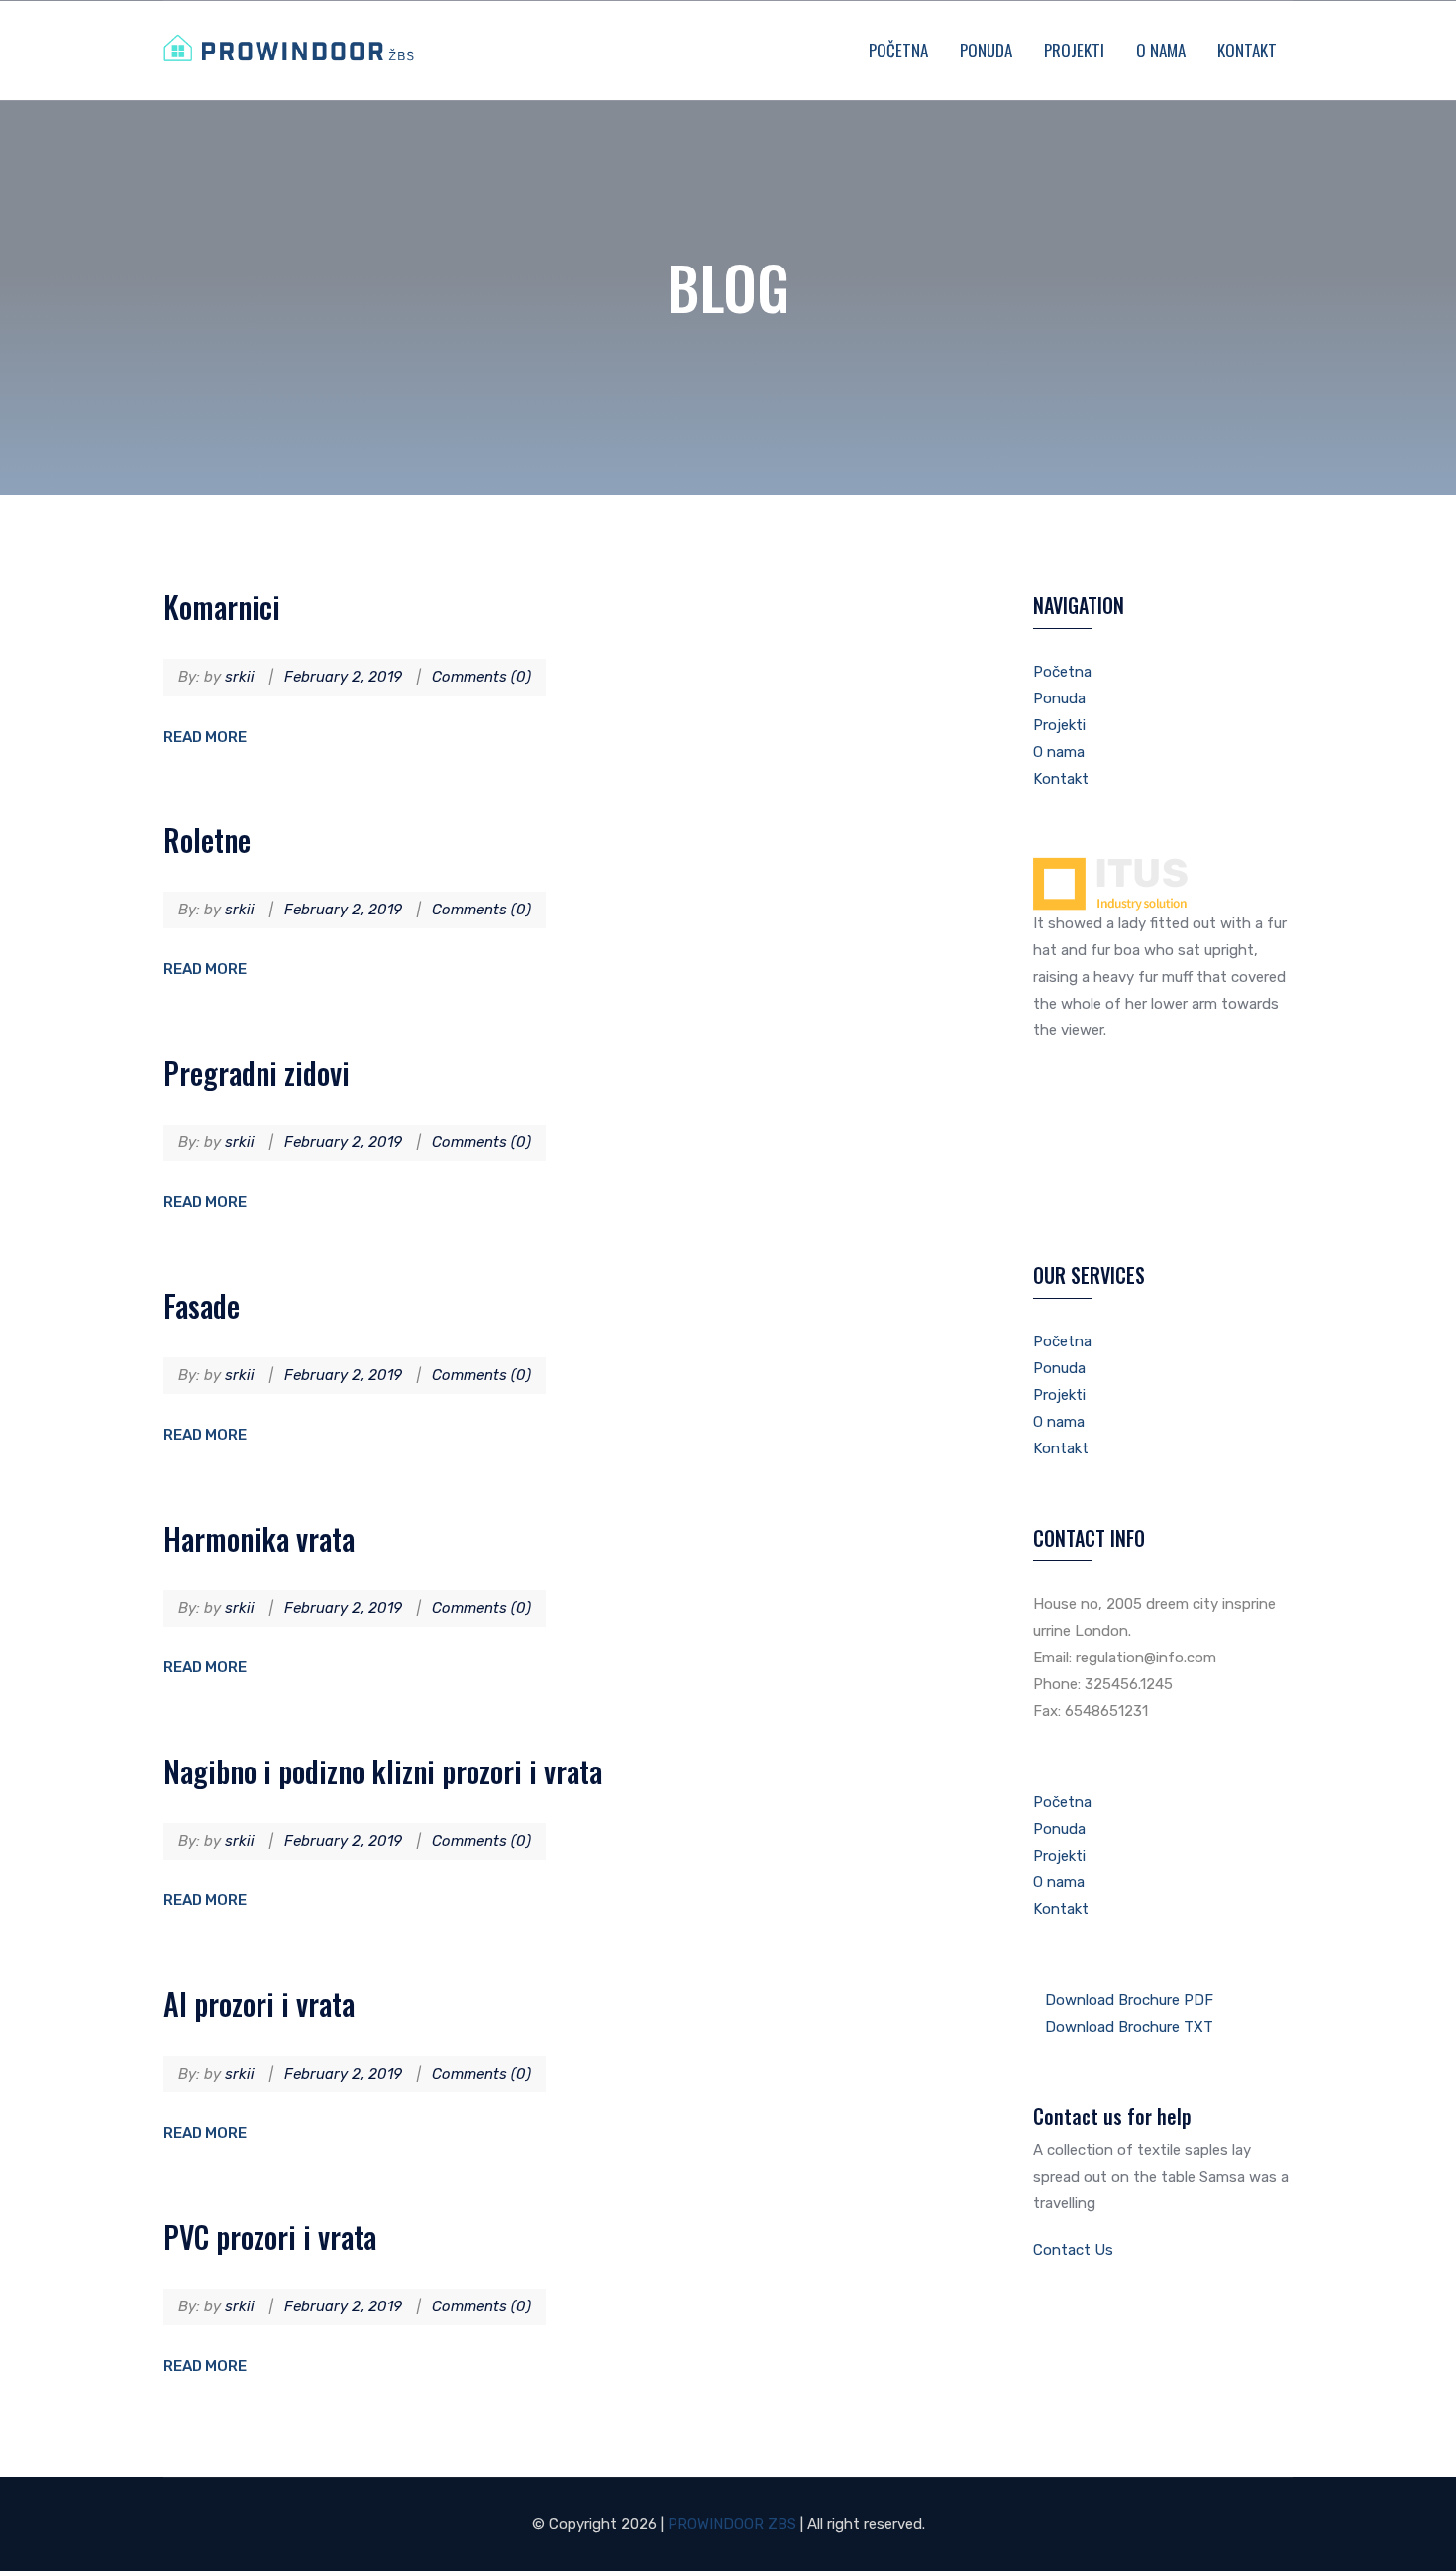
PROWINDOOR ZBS (732, 2524)
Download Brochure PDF (1129, 2000)
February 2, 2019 (343, 677)
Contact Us (1075, 2250)
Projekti (1074, 50)
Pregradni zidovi (257, 1072)
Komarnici (222, 607)
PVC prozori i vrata (270, 2237)
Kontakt (1247, 50)
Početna (898, 50)
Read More (205, 737)
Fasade (202, 1305)
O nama (1161, 50)
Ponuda (986, 50)
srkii (240, 677)
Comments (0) (481, 677)
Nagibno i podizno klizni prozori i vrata (383, 1771)
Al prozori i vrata (259, 2004)
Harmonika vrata (259, 1538)
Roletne (207, 840)
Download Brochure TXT (1129, 2027)
